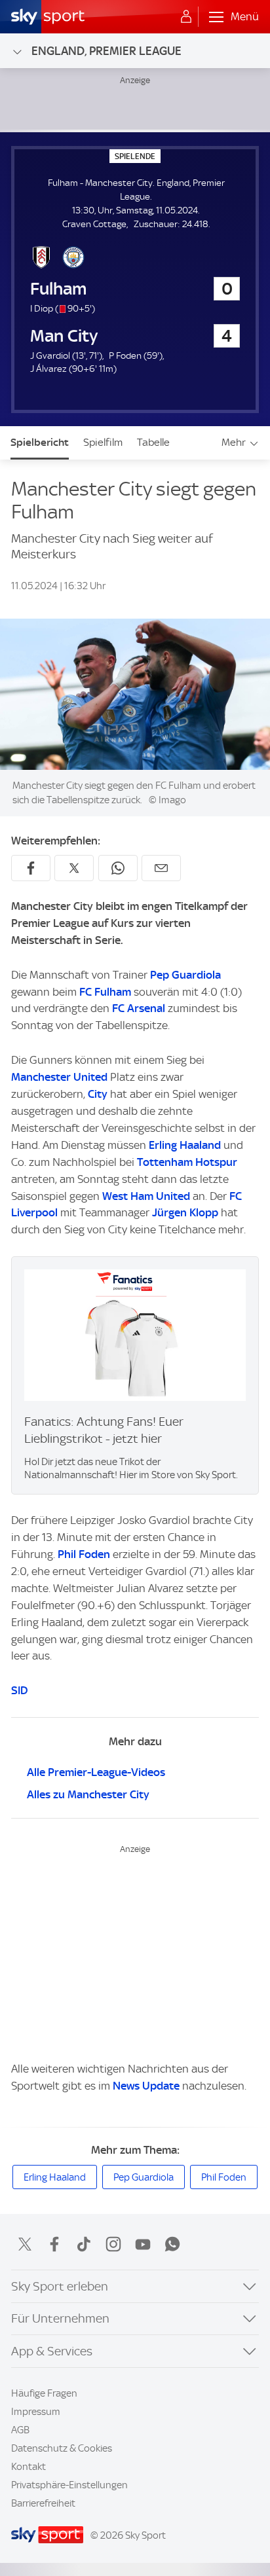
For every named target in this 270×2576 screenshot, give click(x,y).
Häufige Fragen (44, 2393)
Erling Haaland (185, 1145)
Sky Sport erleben (60, 2286)
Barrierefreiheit (43, 2503)
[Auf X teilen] (74, 868)
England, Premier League (106, 51)
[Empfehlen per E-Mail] (161, 868)
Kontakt (29, 2467)
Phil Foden (84, 1554)
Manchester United (59, 1077)
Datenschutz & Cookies (62, 2448)
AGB (20, 2430)
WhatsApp (172, 2244)
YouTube (143, 2244)
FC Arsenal (139, 1008)
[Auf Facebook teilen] (31, 868)
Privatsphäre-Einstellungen (69, 2485)
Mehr (234, 442)
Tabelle (153, 442)
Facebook (54, 2244)
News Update (146, 2086)
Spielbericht (40, 442)
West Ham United (146, 1196)
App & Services (52, 2351)
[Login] (186, 17)
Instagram (113, 2244)
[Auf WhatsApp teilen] (118, 868)
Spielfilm (103, 442)
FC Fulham (105, 992)
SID (19, 1690)
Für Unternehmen (60, 2318)
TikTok (84, 2244)
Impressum (36, 2412)
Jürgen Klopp (185, 1212)
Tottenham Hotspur (187, 1162)
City (98, 1094)
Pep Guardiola (185, 975)
